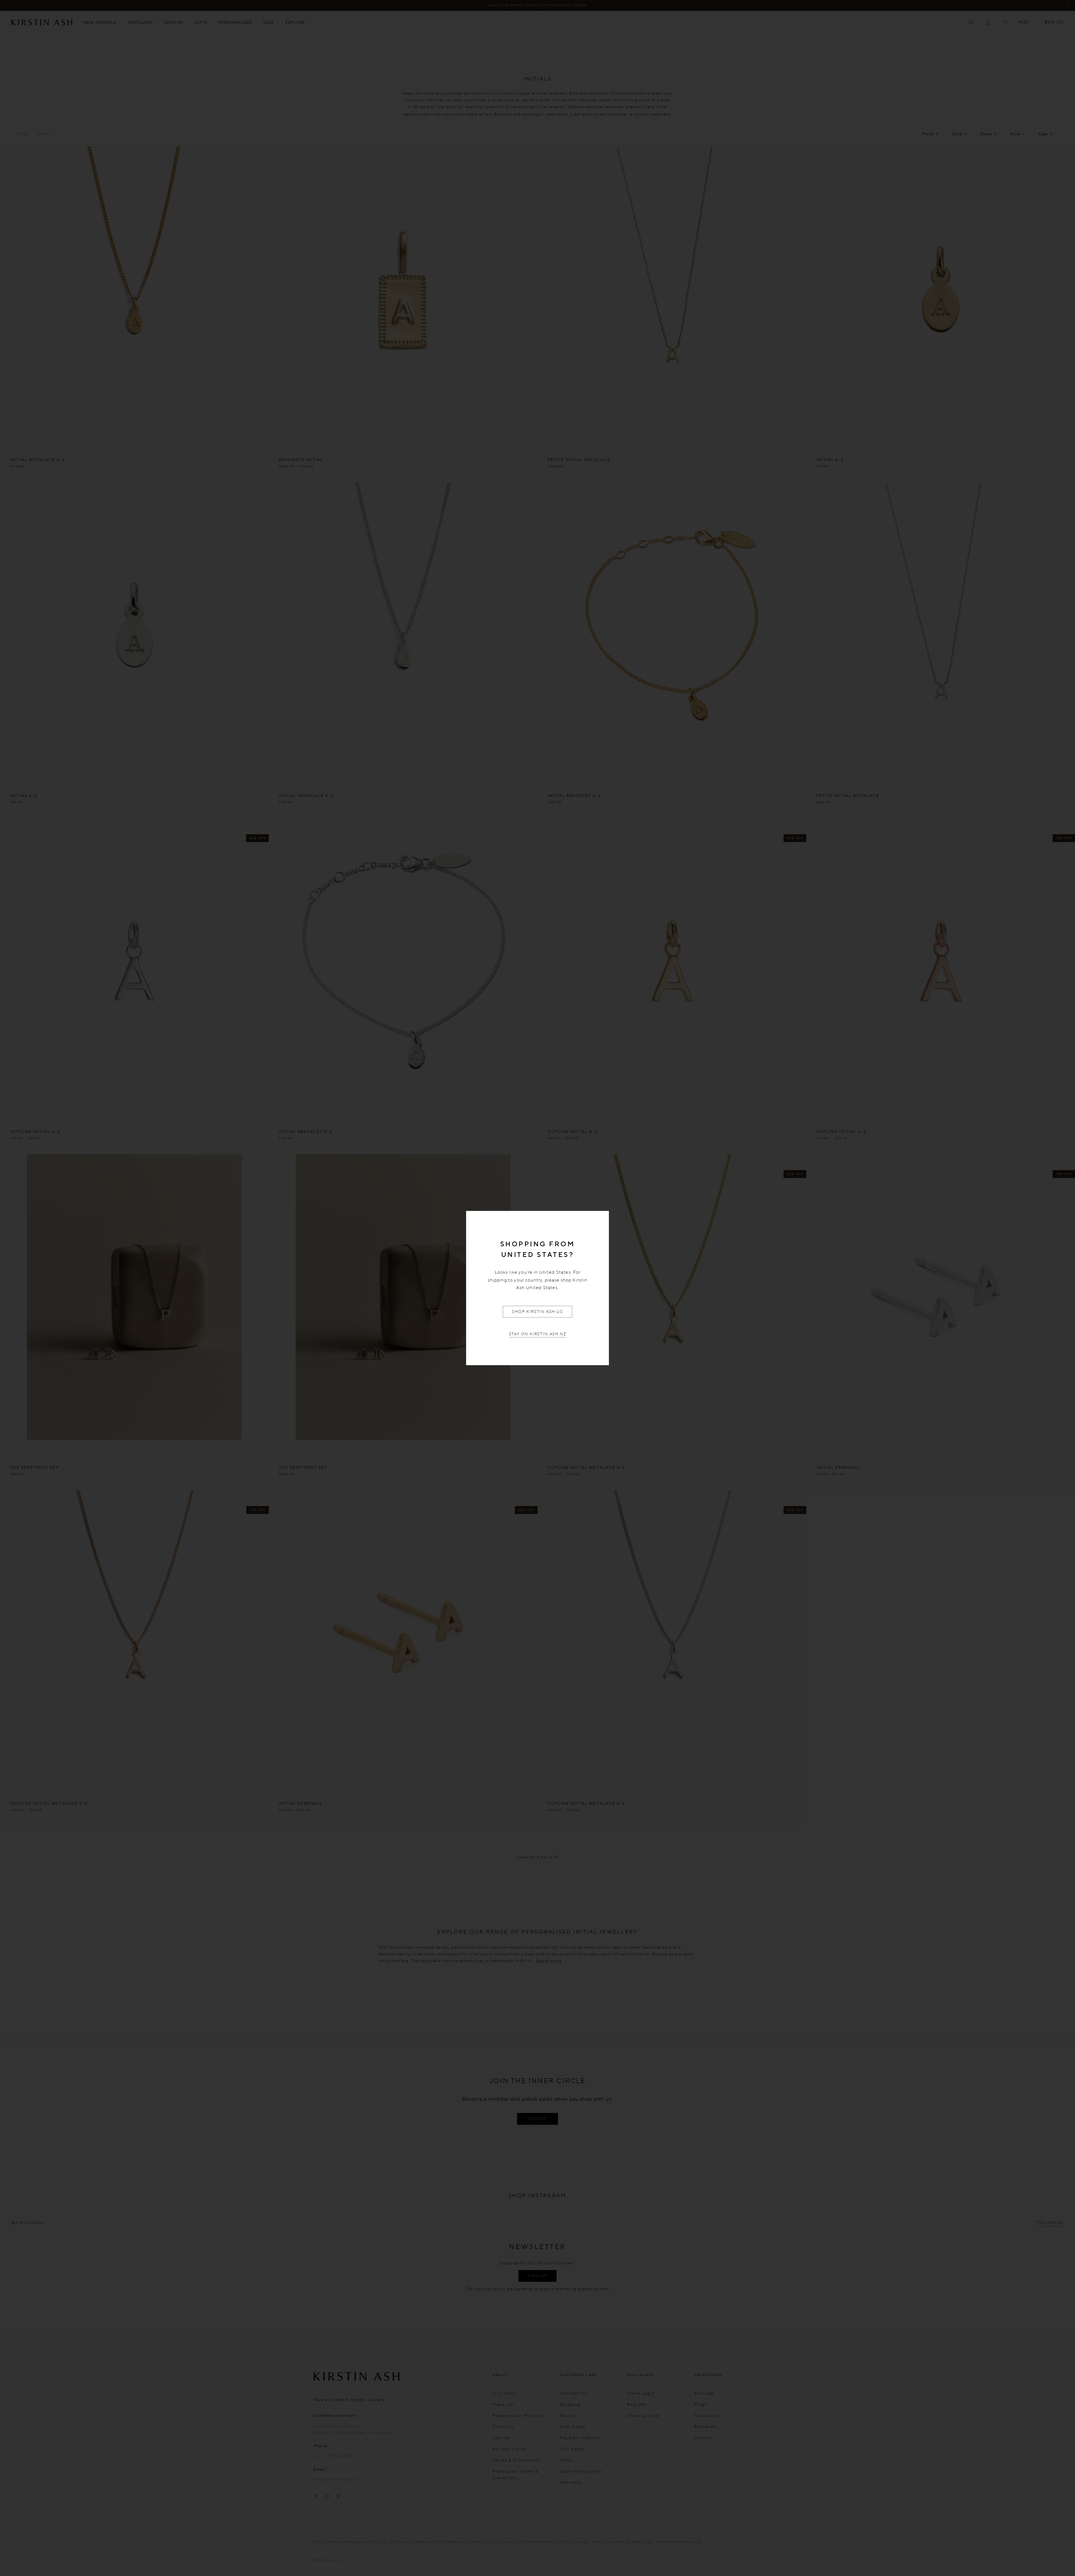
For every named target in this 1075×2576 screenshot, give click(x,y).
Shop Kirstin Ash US (537, 1311)
